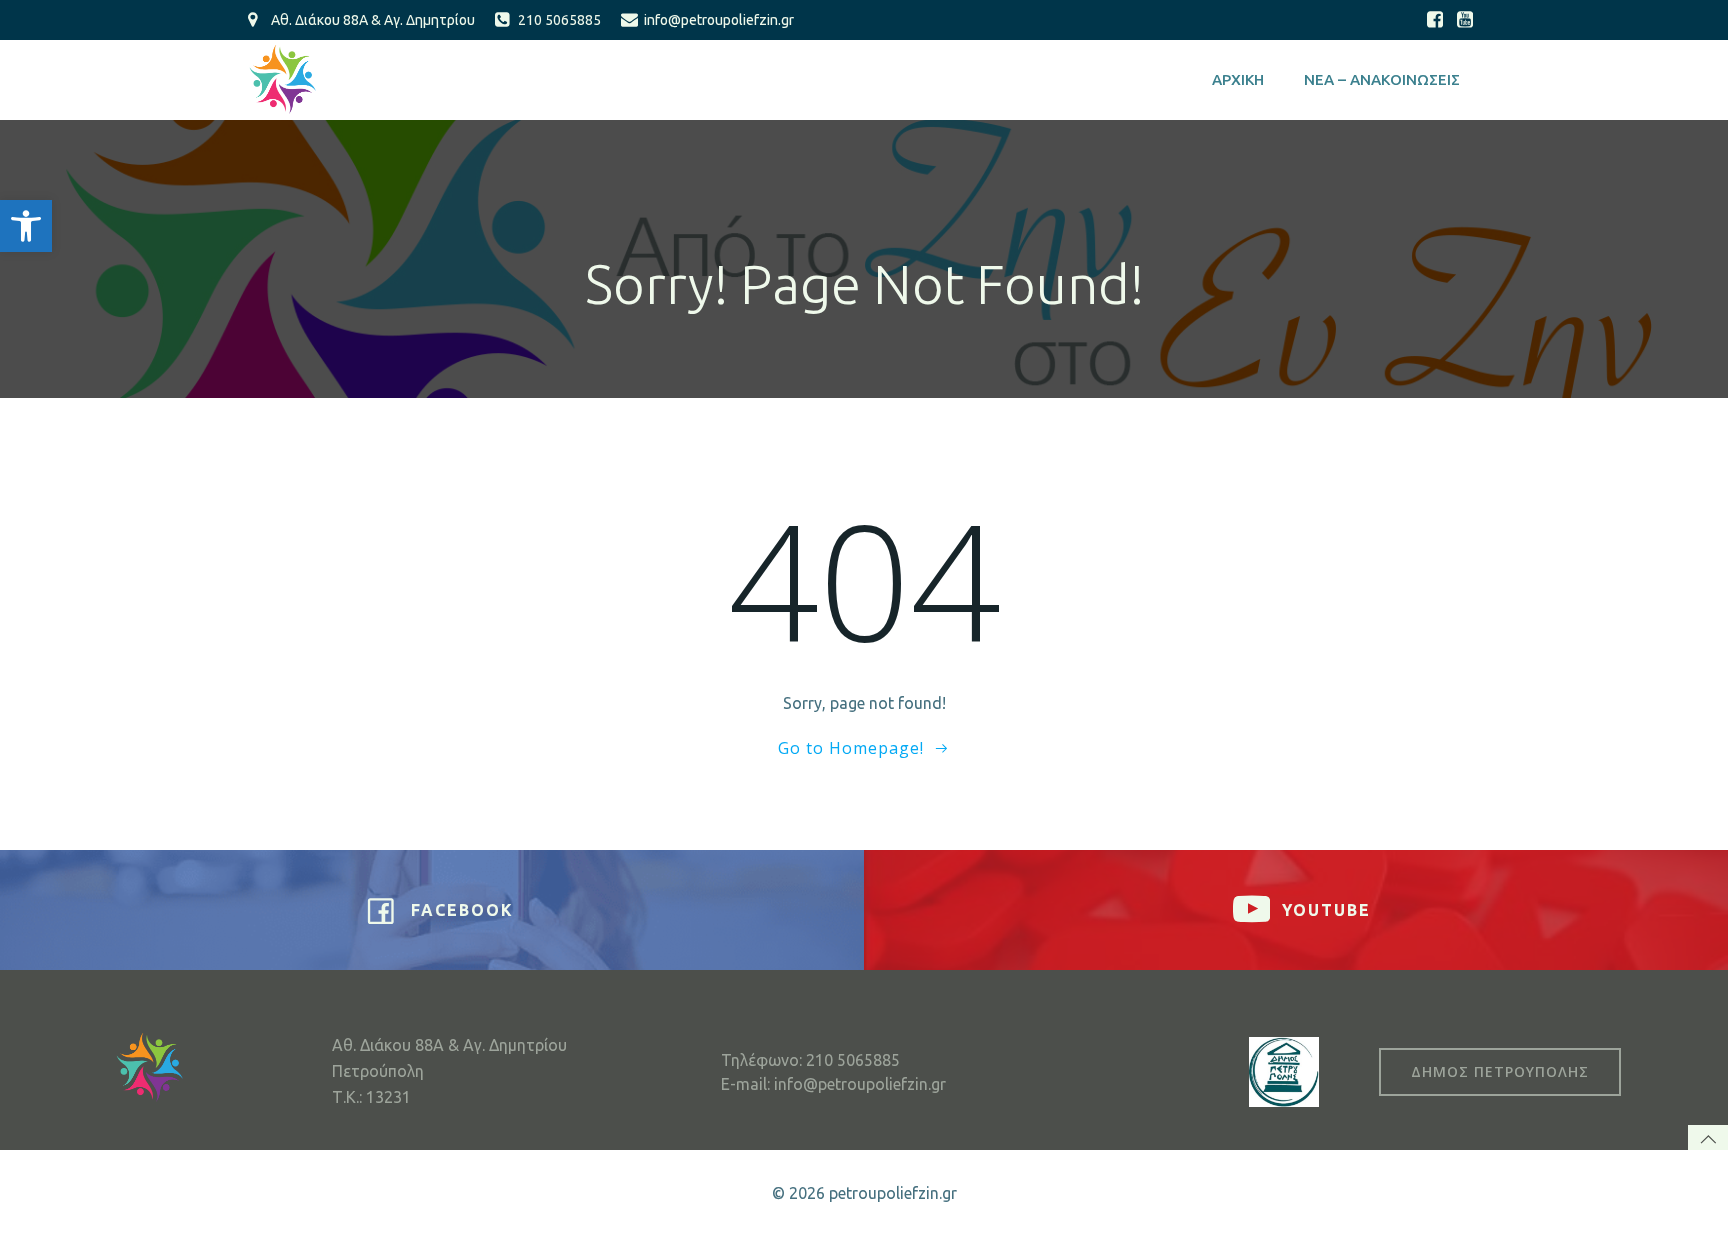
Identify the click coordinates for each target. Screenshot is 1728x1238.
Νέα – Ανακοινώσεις (1382, 79)
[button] (26, 226)
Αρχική (1238, 79)
